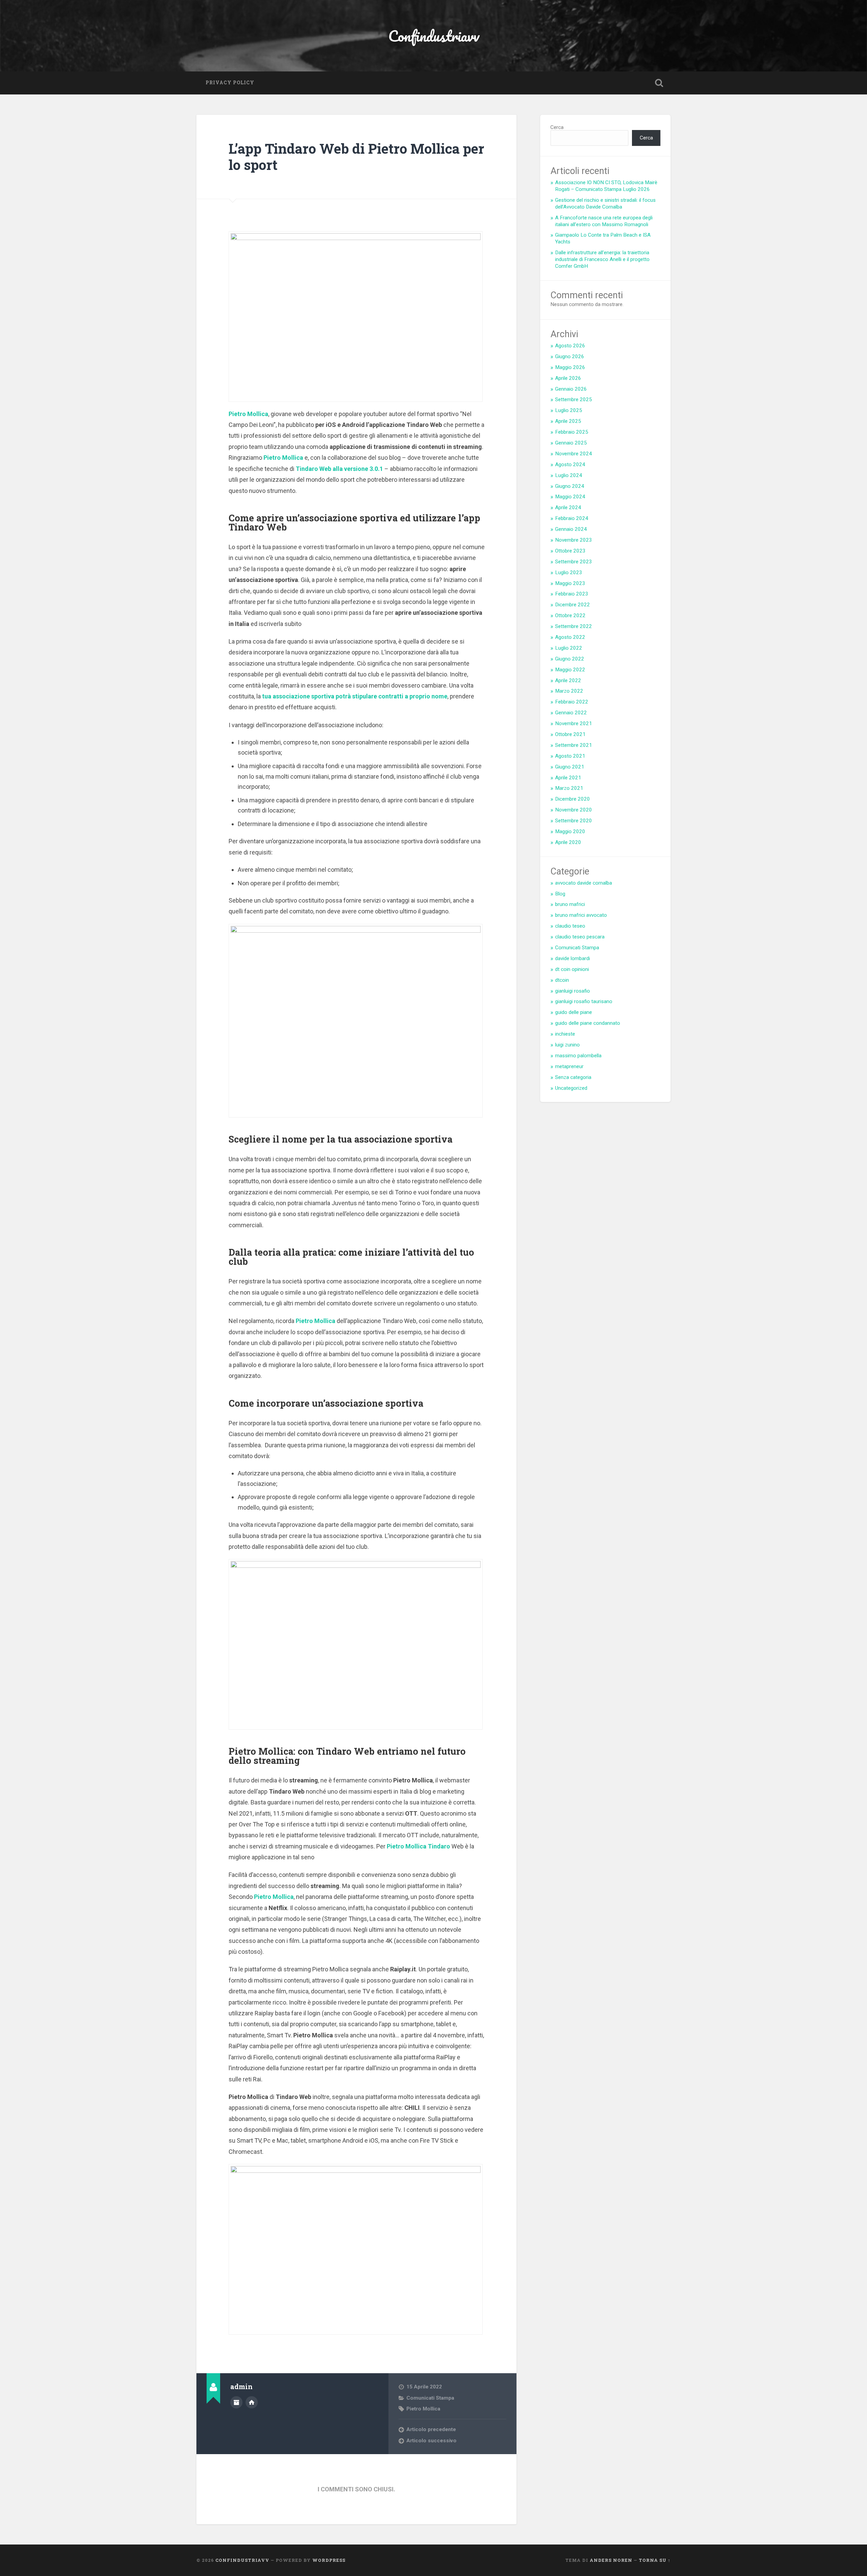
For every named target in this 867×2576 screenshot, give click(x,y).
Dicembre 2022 (573, 605)
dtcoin (562, 980)
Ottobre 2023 (570, 551)
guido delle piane (574, 1012)
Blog (560, 894)
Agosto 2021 (570, 756)
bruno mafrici (570, 904)
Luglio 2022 (569, 648)
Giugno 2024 (570, 486)
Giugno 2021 (570, 767)
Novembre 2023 (574, 540)
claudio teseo (570, 926)
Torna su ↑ (655, 2560)
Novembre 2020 (574, 810)
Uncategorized (571, 1088)
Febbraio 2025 (572, 432)
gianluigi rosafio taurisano (584, 1001)
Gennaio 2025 (571, 443)
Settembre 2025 (574, 399)
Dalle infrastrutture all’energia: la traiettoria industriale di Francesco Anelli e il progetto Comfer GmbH (602, 259)
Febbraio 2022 (572, 702)
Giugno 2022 (570, 659)
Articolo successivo (431, 2441)
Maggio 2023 (570, 583)
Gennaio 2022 (571, 713)
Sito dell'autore (252, 2402)
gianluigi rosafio (573, 991)
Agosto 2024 (570, 464)
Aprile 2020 (568, 842)
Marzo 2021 (569, 788)
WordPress (329, 2560)
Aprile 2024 (568, 507)
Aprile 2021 (568, 778)
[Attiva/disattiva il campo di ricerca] (659, 83)
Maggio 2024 (570, 497)
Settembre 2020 (574, 821)
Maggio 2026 (570, 367)
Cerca (557, 127)
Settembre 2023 (574, 562)
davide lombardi (573, 958)
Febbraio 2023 (572, 594)
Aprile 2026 (568, 378)
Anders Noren (611, 2560)
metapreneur (569, 1066)
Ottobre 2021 (570, 734)
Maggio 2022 (570, 670)
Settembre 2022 (574, 626)
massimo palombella (578, 1056)
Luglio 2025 (569, 410)
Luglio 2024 (569, 475)
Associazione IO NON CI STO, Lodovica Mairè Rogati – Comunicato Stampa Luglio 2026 (606, 186)
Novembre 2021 (574, 723)
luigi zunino (567, 1045)
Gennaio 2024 (571, 529)
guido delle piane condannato (588, 1023)
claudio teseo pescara (580, 937)
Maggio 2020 (570, 831)
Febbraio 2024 (572, 518)
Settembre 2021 (574, 745)
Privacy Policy (230, 83)
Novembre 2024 (574, 454)
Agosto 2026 (570, 346)
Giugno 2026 (570, 356)
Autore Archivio (236, 2402)
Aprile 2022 (568, 680)
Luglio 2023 (569, 572)
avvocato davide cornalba (584, 883)
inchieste (565, 1034)
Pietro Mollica (423, 2409)
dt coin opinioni (572, 969)
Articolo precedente (431, 2429)
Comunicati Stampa (430, 2398)
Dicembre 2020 (573, 799)
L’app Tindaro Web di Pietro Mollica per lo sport (356, 157)
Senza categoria (573, 1077)
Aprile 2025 (568, 421)
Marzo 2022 (569, 691)
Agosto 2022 (570, 637)
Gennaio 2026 (571, 389)
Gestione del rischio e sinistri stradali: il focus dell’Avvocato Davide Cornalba (605, 203)
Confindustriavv (434, 36)
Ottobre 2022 (570, 615)
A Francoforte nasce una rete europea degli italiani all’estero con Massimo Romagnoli (604, 221)
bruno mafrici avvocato (581, 915)
